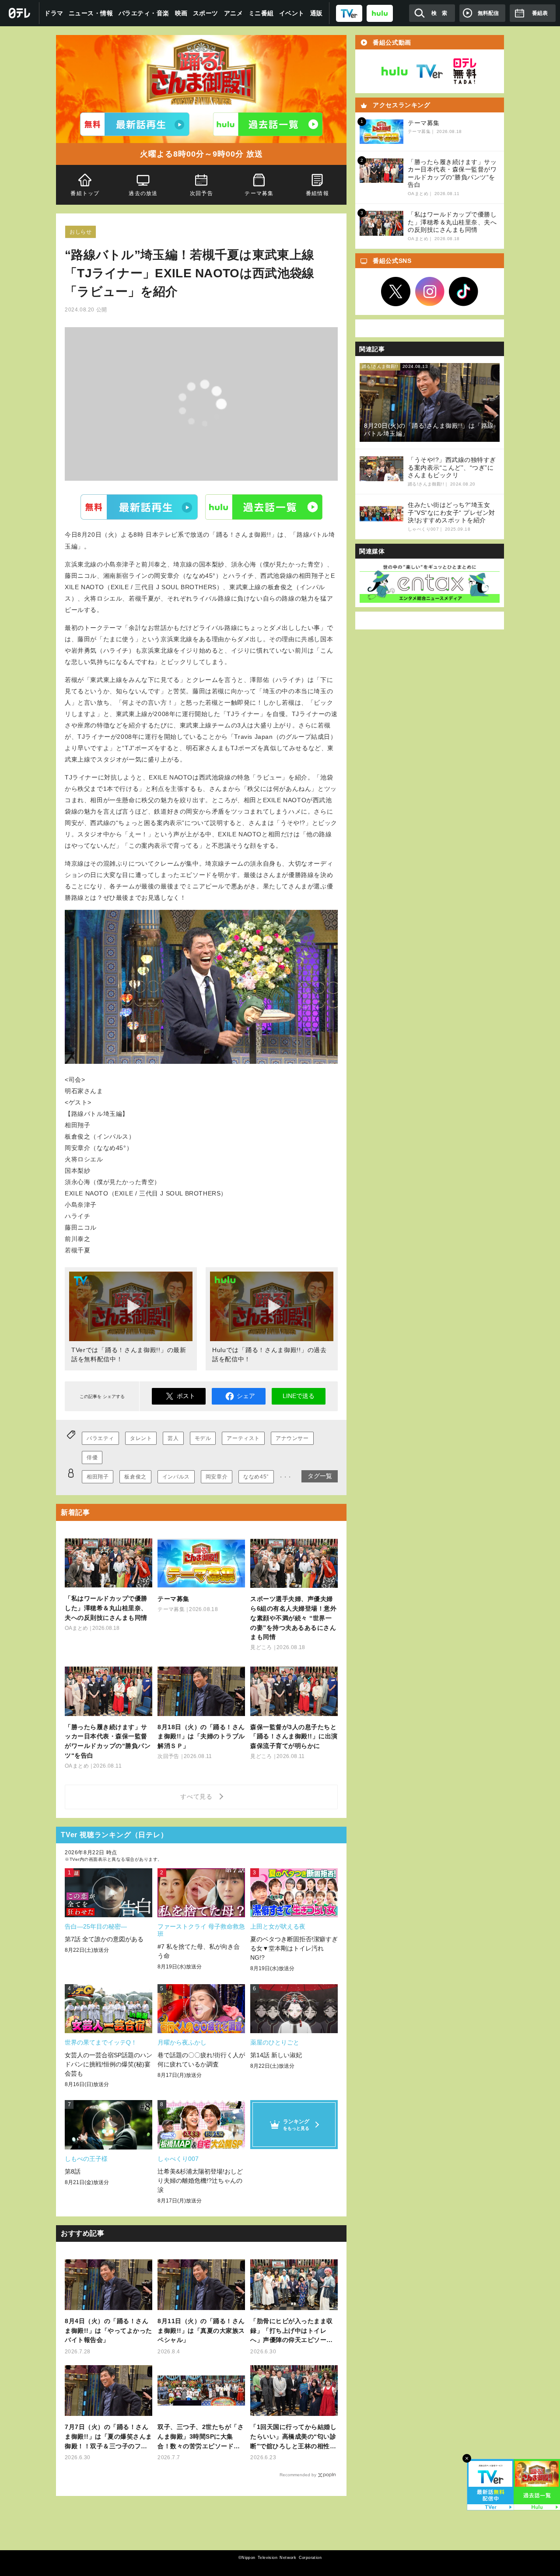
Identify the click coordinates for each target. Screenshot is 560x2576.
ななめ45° (256, 1477)
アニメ (234, 13)
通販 (317, 13)
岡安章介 (217, 1477)
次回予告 (201, 193)
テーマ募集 (259, 193)
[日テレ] (20, 13)
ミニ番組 (261, 13)
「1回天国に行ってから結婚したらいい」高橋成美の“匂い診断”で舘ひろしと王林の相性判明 (293, 2437)
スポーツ (206, 13)
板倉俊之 (135, 1477)
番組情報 (317, 193)
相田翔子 (98, 1477)
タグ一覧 (320, 1476)
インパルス (176, 1477)
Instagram (430, 292)
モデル (203, 1438)
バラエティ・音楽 (144, 13)
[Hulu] (268, 124)
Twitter (396, 292)
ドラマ (54, 13)
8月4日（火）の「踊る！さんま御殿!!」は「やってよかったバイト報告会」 (108, 2331)
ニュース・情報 (91, 13)
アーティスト (243, 1438)
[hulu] (380, 13)
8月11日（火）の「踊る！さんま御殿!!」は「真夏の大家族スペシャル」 (201, 2331)
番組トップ (85, 193)
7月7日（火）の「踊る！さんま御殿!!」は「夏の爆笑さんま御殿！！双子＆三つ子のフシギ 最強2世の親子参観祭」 (108, 2437)
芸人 (173, 1438)
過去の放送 (143, 193)
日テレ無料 (465, 71)
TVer (139, 507)
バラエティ (100, 1438)
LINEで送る (299, 1396)
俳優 (92, 1458)
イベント (292, 13)
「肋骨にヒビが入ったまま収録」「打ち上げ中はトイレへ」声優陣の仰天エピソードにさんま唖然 (292, 2331)
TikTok (464, 292)
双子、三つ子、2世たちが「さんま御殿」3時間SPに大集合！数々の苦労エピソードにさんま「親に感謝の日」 (201, 2437)
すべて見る (198, 1797)
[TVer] (349, 13)
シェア (246, 1396)
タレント (141, 1438)
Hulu (264, 507)
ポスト (186, 1396)
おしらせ (80, 232)
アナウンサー (292, 1438)
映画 (181, 13)
